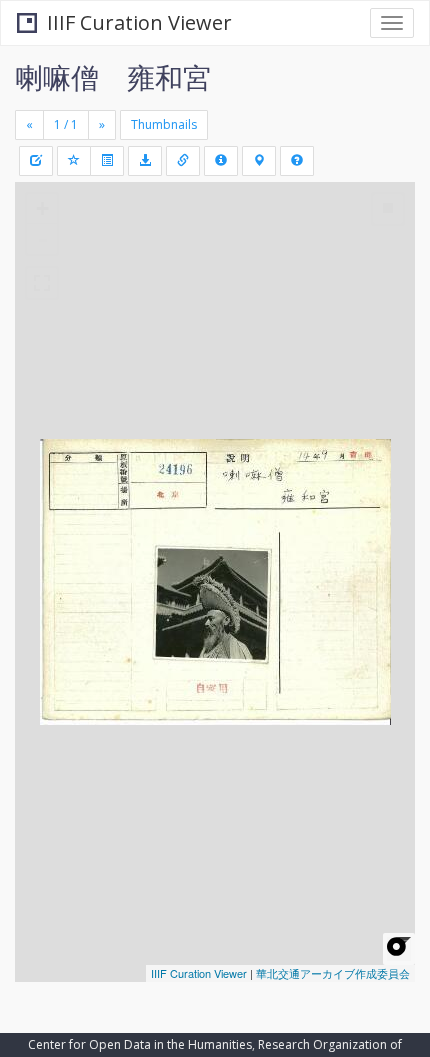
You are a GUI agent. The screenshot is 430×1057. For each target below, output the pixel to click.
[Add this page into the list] (74, 161)
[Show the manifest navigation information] (259, 161)
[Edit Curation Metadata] (36, 161)
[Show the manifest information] (221, 161)
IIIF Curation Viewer (139, 22)
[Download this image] (145, 161)
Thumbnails (164, 124)
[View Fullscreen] (42, 283)
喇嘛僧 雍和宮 (113, 77)
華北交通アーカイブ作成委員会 (333, 973)
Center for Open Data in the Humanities (140, 1044)
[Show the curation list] (107, 161)
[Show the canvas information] (183, 161)
